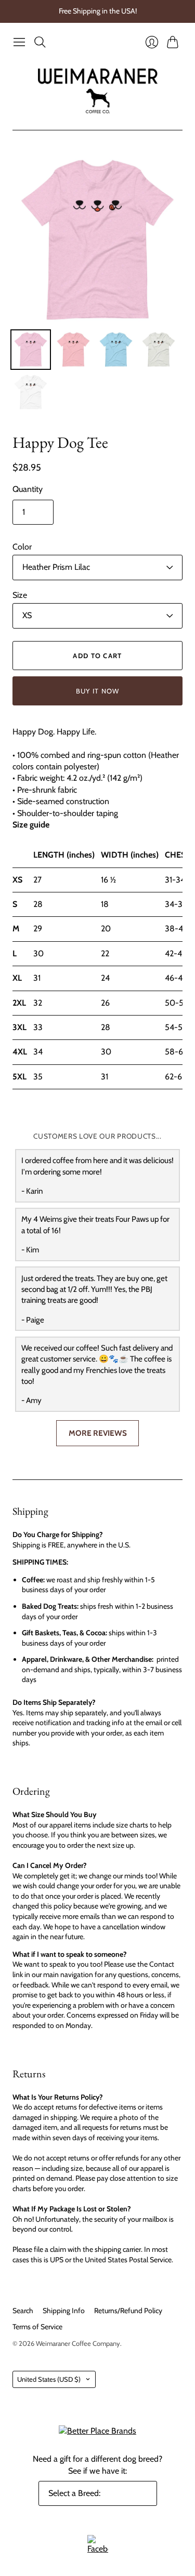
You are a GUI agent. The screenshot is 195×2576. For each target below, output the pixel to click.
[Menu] (19, 42)
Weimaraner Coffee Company (78, 2343)
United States (49, 2379)
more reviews (98, 1433)
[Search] (40, 42)
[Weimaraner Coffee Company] (98, 91)
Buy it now (98, 691)
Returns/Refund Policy (128, 2311)
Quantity (28, 489)
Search (23, 2311)
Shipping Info (64, 2311)
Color (22, 547)
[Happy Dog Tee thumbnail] (31, 350)
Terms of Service (37, 2327)
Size (20, 595)
